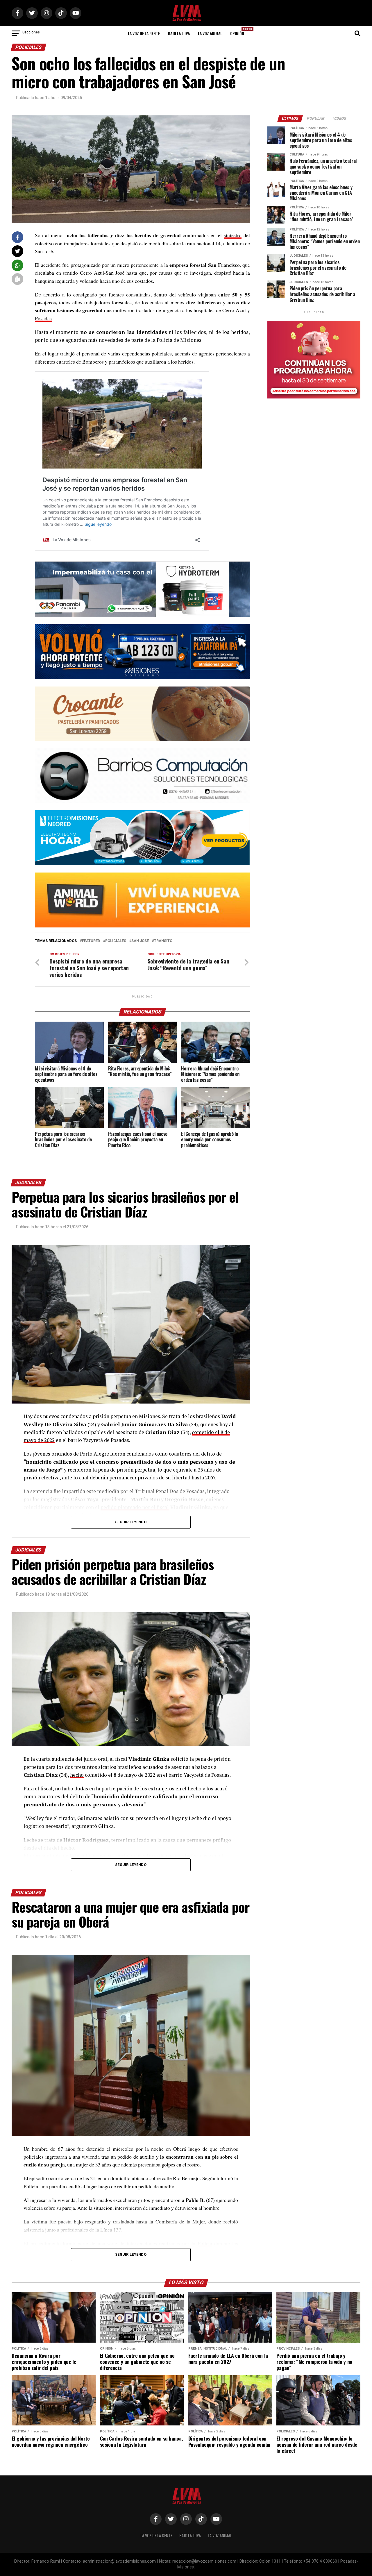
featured (91, 941)
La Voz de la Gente (144, 33)
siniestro (233, 235)
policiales (116, 941)
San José (140, 941)
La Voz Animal (210, 33)
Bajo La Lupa (179, 33)
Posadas (43, 318)
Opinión (239, 32)
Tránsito (163, 941)
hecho (77, 1775)
